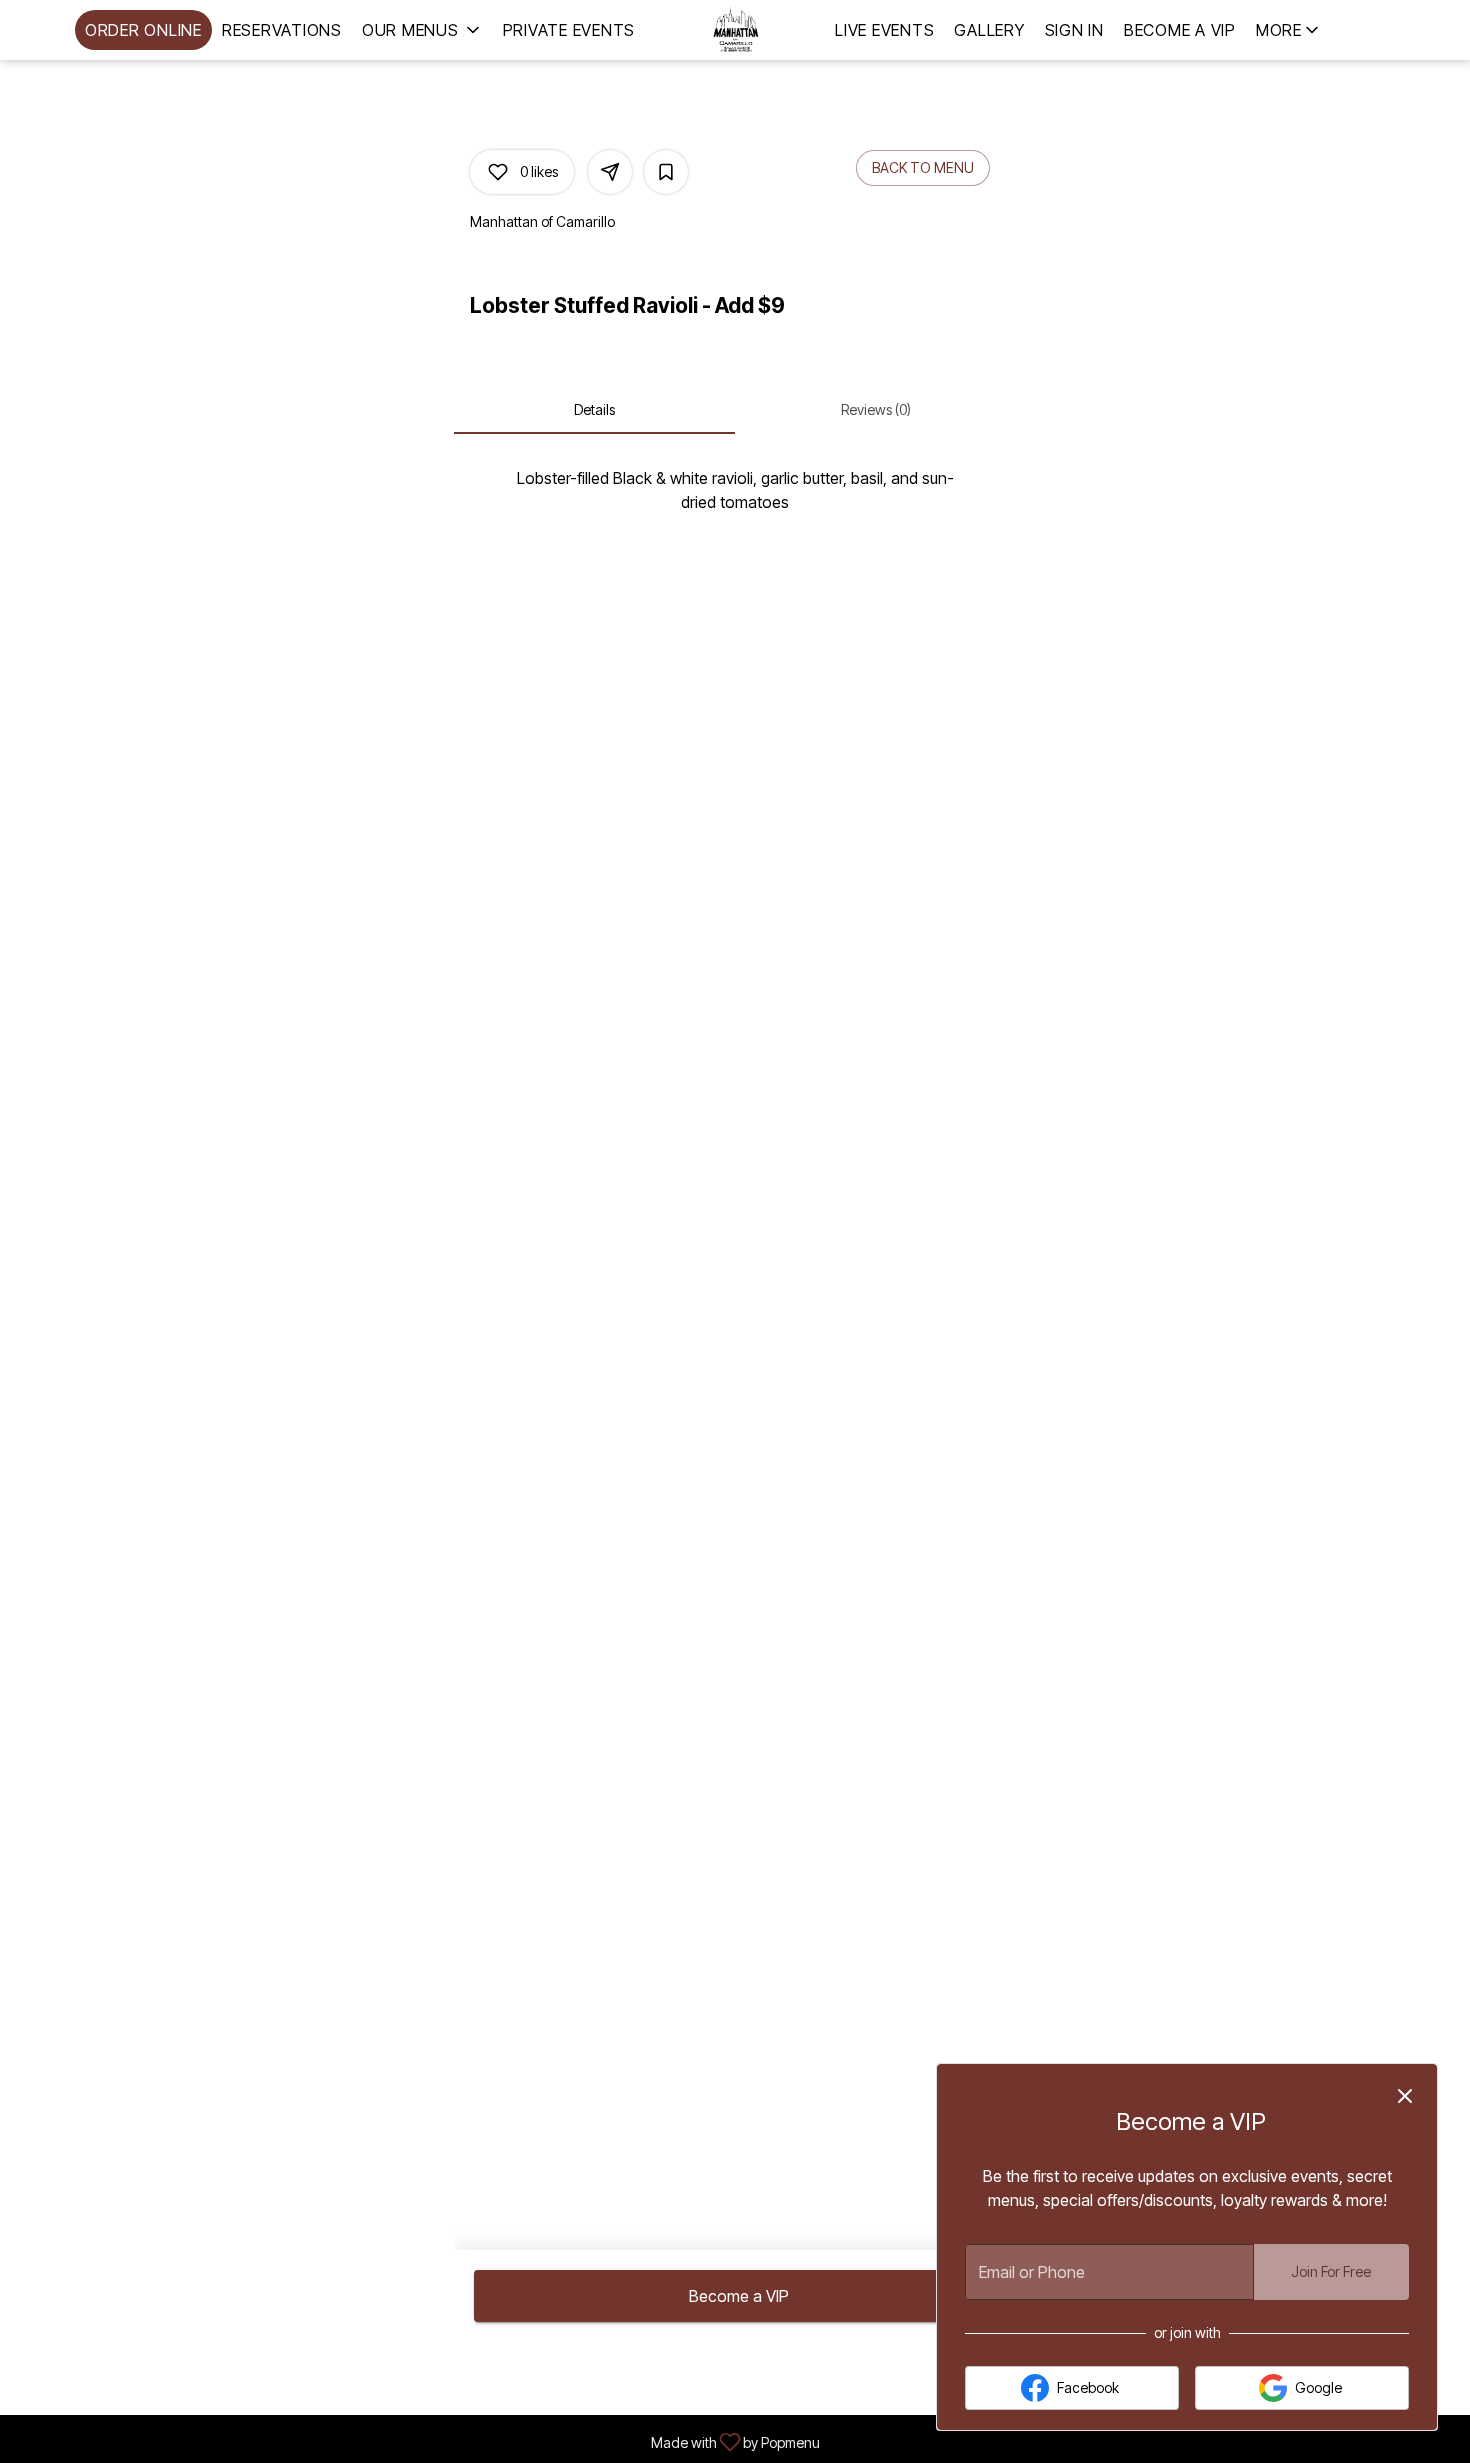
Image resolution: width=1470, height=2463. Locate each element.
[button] (422, 30)
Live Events (884, 30)
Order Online (143, 30)
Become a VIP (1180, 30)
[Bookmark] (666, 172)
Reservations (282, 30)
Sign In (1074, 30)
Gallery (989, 30)
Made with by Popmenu (417, 2440)
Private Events (569, 30)
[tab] (594, 410)
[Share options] (610, 172)
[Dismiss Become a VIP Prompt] (1405, 2096)
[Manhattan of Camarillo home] (735, 30)
